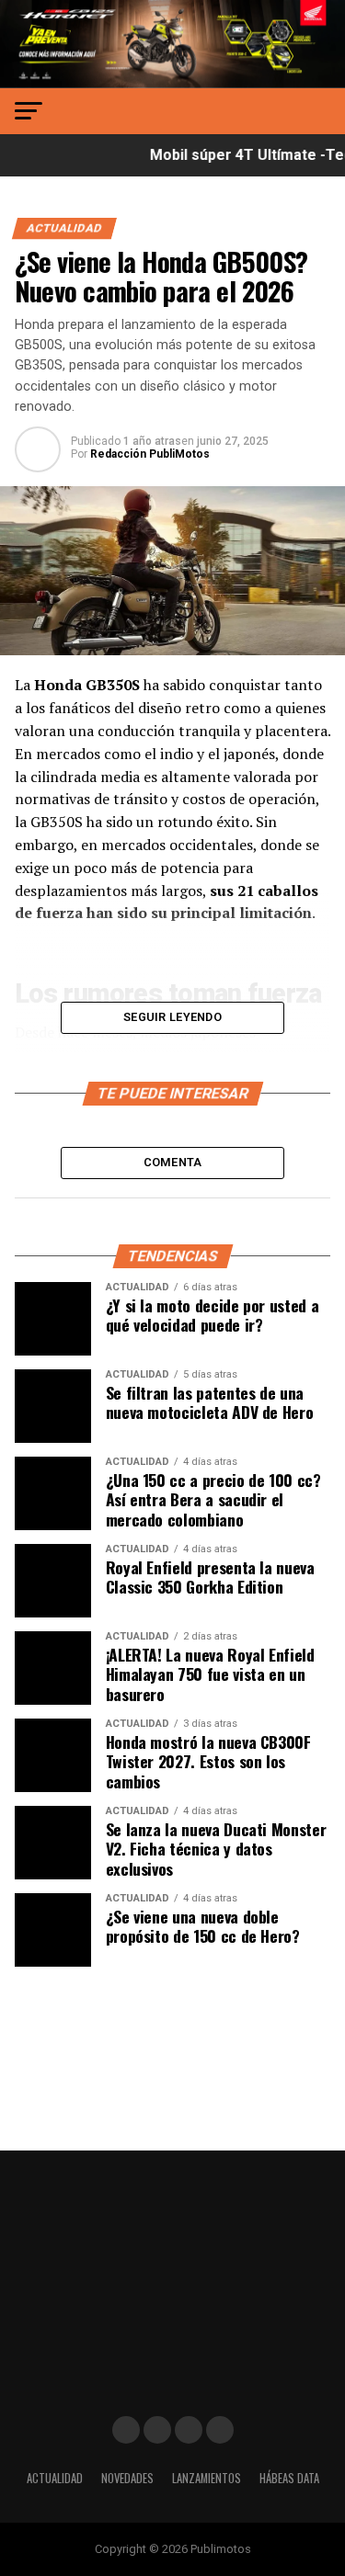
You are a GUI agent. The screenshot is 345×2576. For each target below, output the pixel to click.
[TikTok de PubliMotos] (189, 2430)
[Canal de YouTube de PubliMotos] (220, 2430)
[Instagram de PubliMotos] (157, 2430)
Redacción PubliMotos (150, 454)
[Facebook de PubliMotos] (126, 2430)
